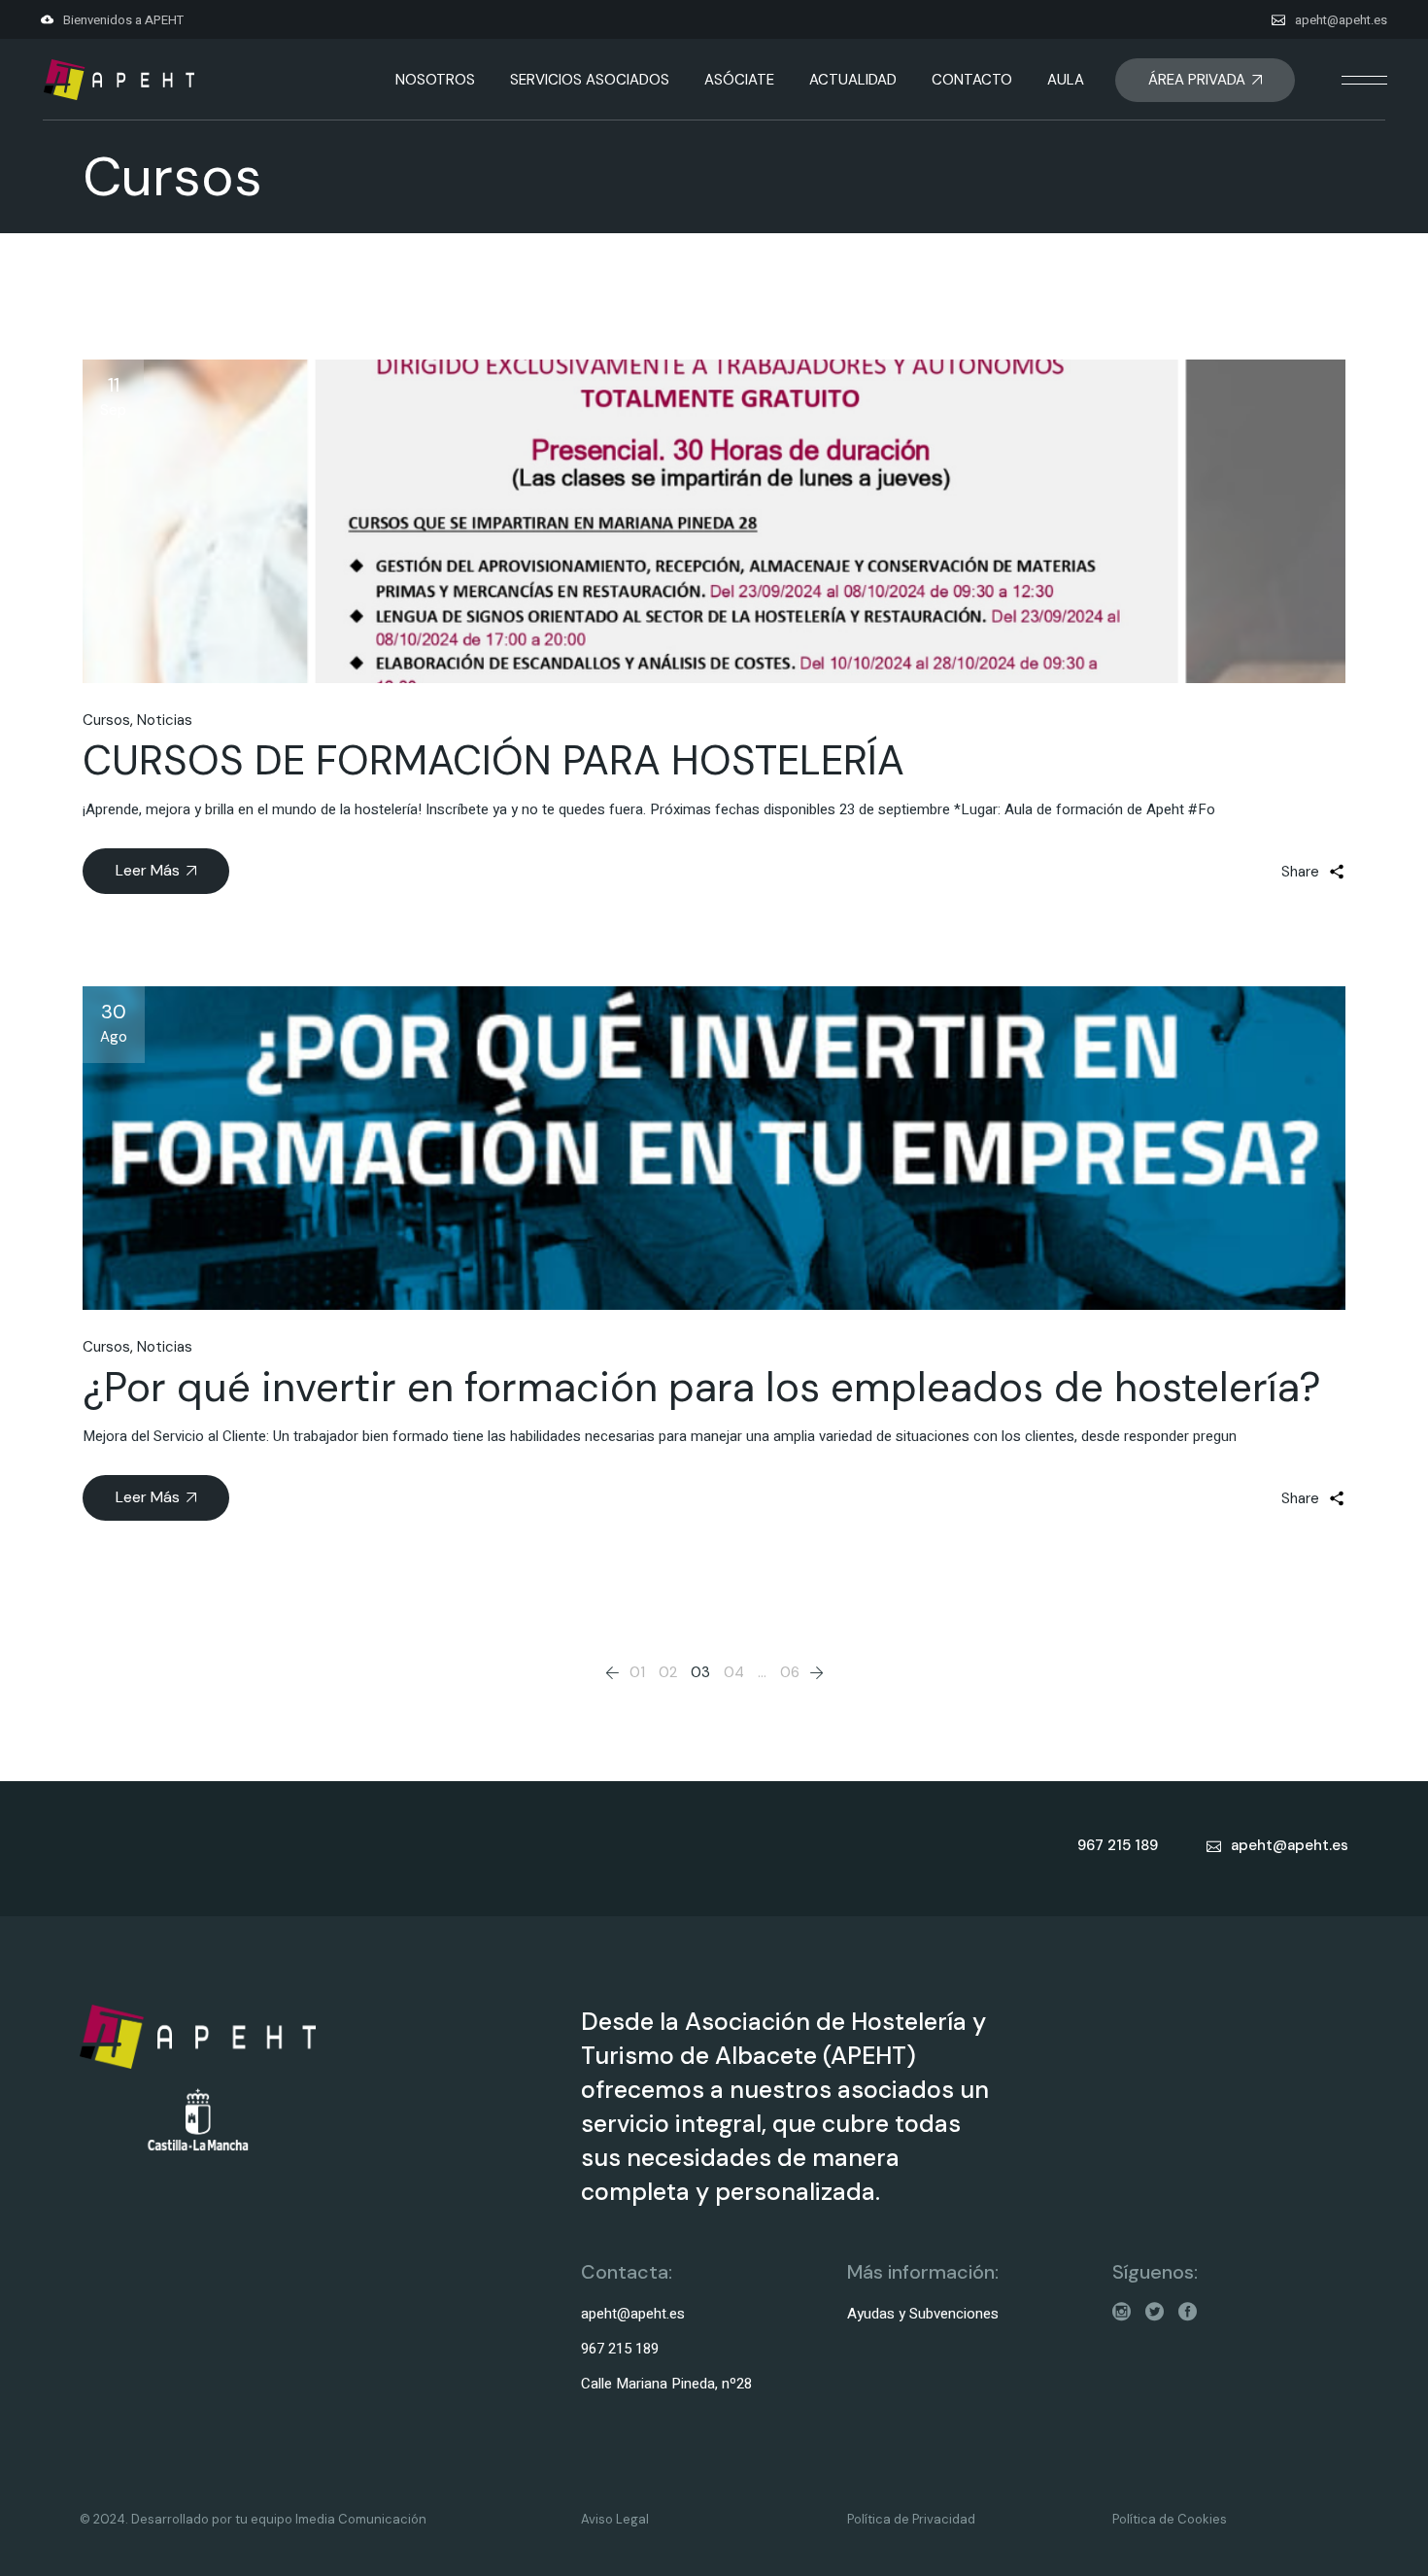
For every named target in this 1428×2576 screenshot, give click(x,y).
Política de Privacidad (911, 2519)
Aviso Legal (615, 2519)
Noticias (165, 720)
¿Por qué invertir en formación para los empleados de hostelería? (702, 1387)
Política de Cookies (1170, 2519)
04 (734, 1672)
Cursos (106, 720)
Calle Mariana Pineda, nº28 (666, 2384)
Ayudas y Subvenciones (923, 2314)
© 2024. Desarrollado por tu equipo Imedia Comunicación (253, 2519)
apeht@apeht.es (1341, 20)
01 (637, 1672)
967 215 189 (620, 2349)
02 (668, 1672)
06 (790, 1672)
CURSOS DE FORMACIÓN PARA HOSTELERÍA (493, 760)
